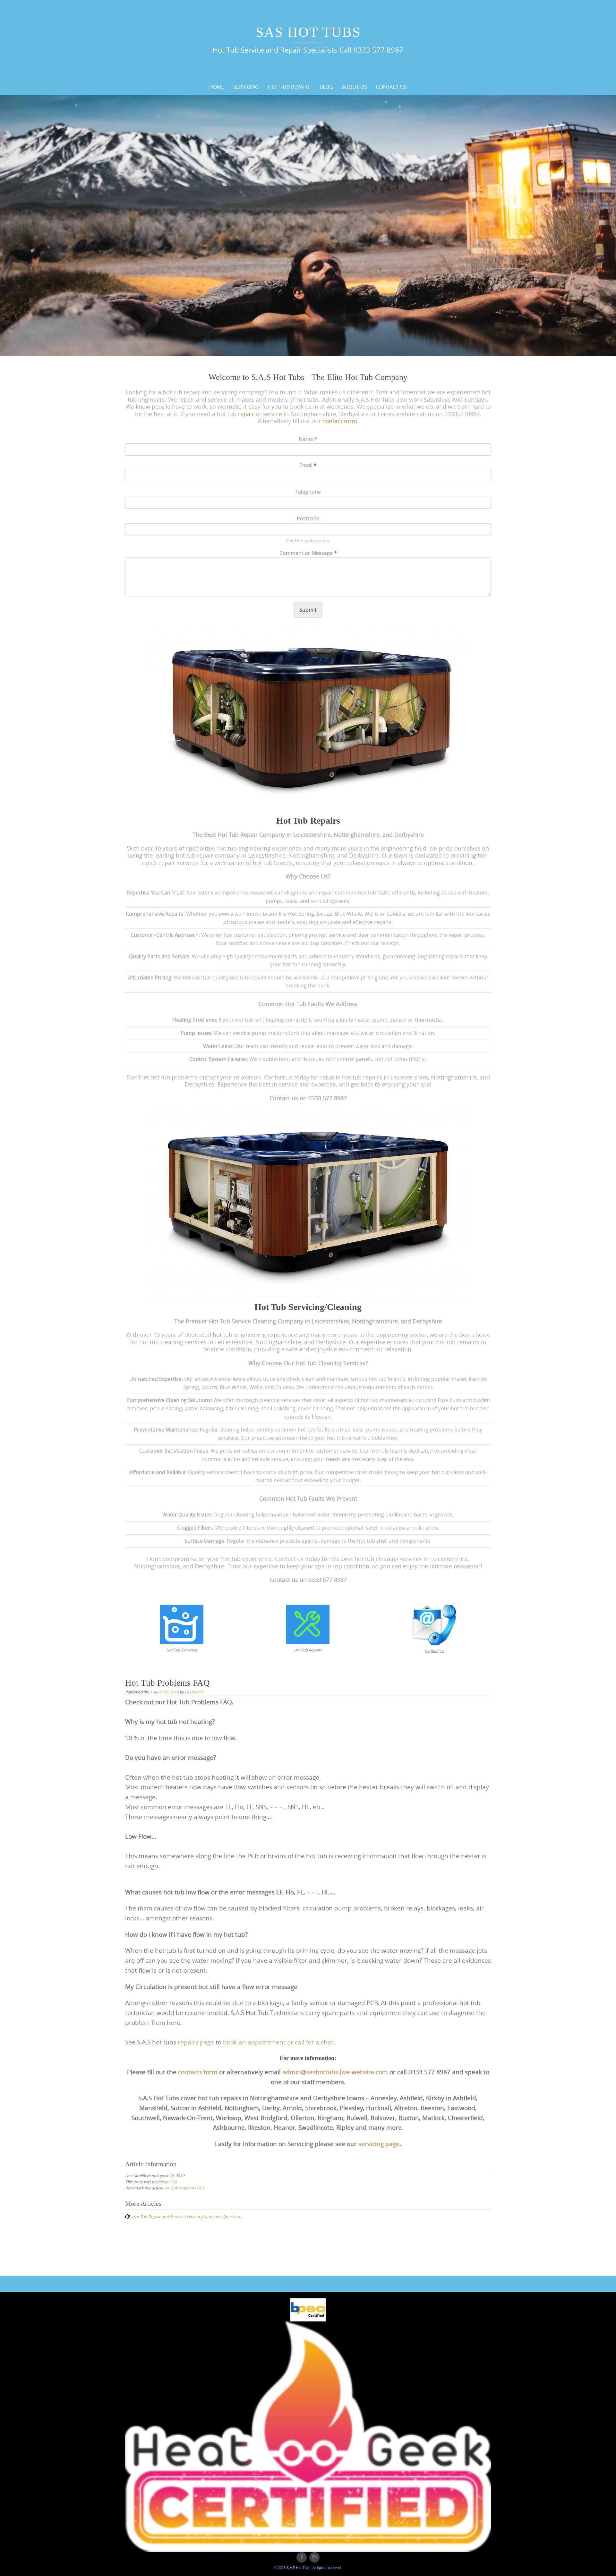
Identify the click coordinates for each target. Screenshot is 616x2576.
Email (308, 465)
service (273, 414)
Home (217, 87)
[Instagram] (314, 2557)
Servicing (246, 87)
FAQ (173, 2182)
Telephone (308, 492)
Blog (326, 87)
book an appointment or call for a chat (278, 2042)
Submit (308, 610)
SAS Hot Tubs (308, 32)
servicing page (379, 2144)
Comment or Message (308, 553)
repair (246, 414)
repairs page (196, 2042)
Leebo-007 (194, 1692)
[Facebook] (302, 2557)
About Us (355, 87)
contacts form (198, 2072)
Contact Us (391, 87)
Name (308, 439)
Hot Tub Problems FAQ (184, 2188)
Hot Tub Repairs (289, 87)
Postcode (308, 519)
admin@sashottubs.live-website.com (335, 2072)
